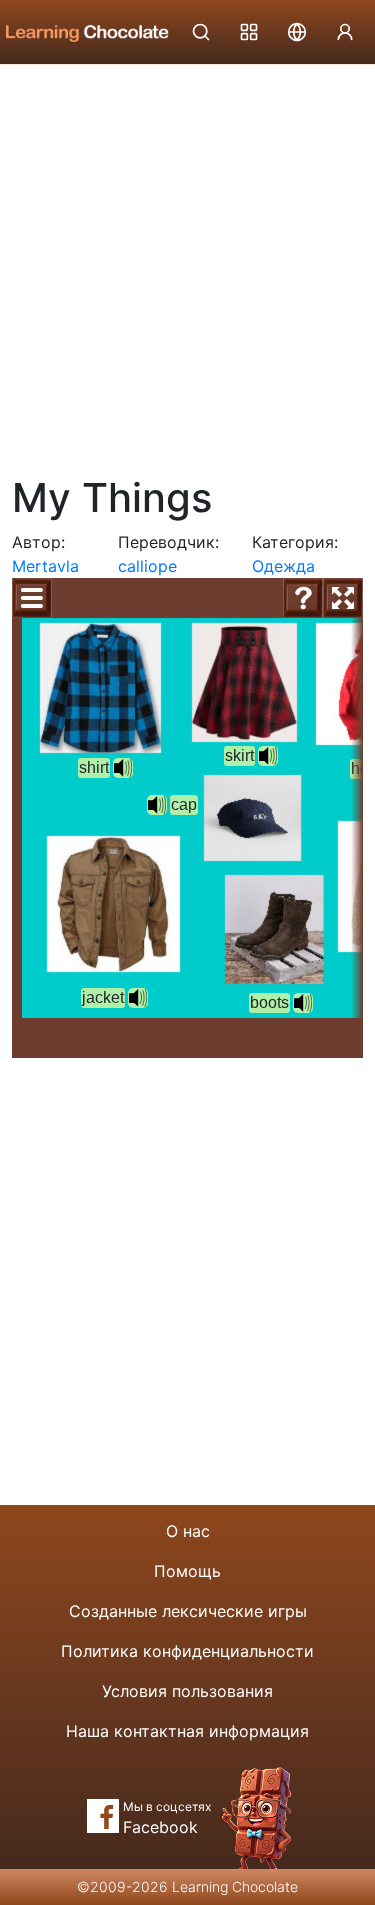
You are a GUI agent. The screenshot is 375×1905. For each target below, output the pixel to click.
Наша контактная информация (187, 1731)
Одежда (283, 566)
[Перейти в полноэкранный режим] (343, 598)
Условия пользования (187, 1691)
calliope (147, 566)
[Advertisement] (187, 262)
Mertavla (45, 566)
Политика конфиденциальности (187, 1651)
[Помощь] (303, 598)
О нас (188, 1531)
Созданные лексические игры (188, 1611)
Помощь (187, 1571)
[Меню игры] (32, 598)
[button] (157, 805)
